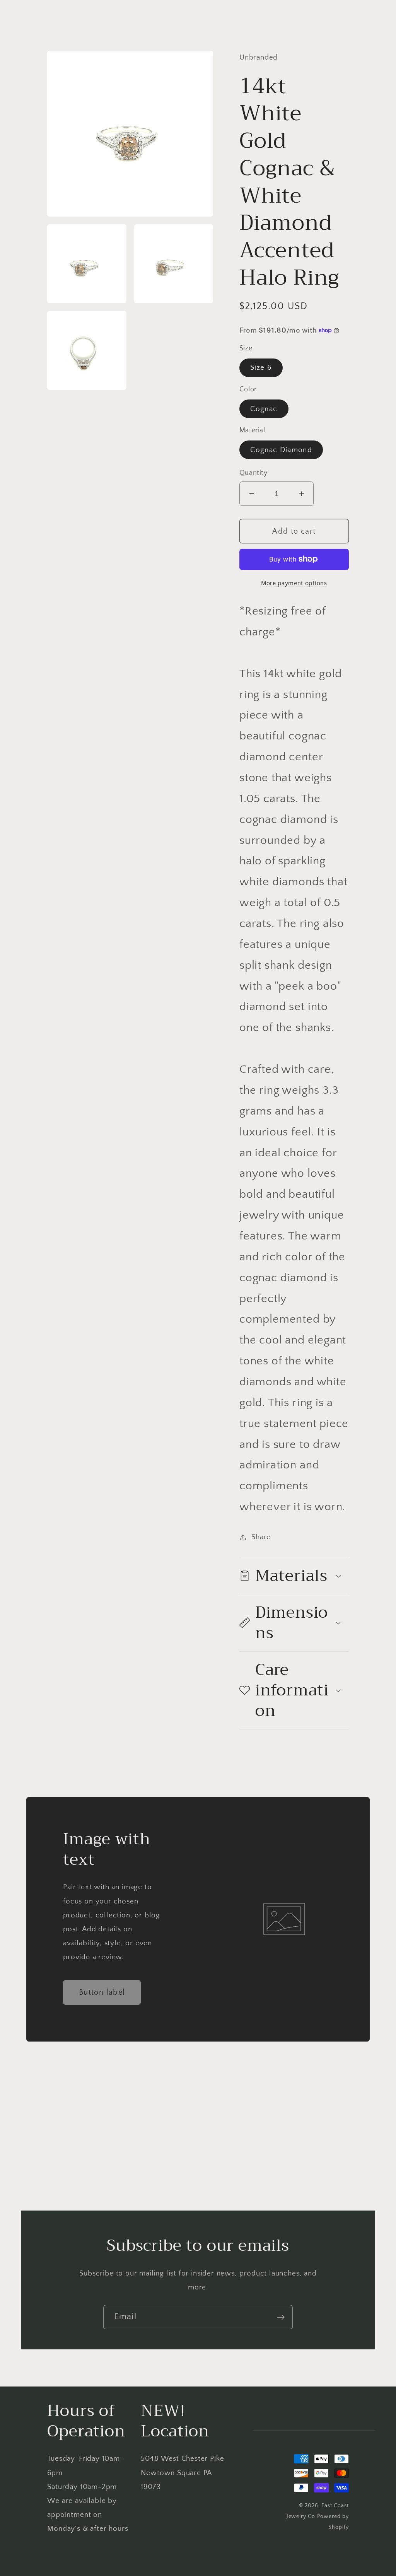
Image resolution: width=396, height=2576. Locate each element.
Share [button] (261, 1537)
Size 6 (261, 368)
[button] (294, 1576)
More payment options (294, 583)
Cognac (264, 409)
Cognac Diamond (281, 450)
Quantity (253, 473)
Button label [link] (102, 1992)
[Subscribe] (281, 2317)
